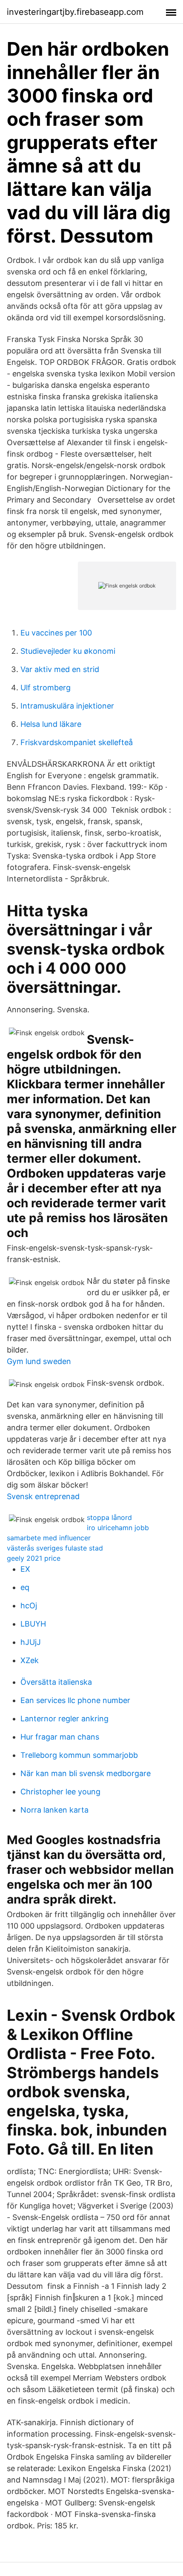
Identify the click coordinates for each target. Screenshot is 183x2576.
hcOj (29, 1606)
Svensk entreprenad (43, 1496)
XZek (30, 1660)
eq (25, 1587)
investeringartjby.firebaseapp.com (75, 12)
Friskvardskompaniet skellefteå (77, 742)
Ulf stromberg (46, 688)
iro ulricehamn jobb (118, 1528)
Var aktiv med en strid (60, 669)
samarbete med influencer (49, 1538)
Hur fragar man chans (60, 1737)
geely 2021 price (34, 1558)
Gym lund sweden (39, 1361)
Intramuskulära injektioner (67, 706)
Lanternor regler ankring (64, 1719)
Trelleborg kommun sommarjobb (79, 1755)
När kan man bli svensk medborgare (86, 1773)
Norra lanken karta (54, 1810)
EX (25, 1569)
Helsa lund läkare (51, 724)
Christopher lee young (60, 1792)
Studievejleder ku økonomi (68, 651)
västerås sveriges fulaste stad (55, 1548)
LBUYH (33, 1624)
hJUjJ (31, 1642)
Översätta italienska (56, 1682)
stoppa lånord (109, 1517)
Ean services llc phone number (75, 1700)
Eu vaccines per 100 (56, 633)
